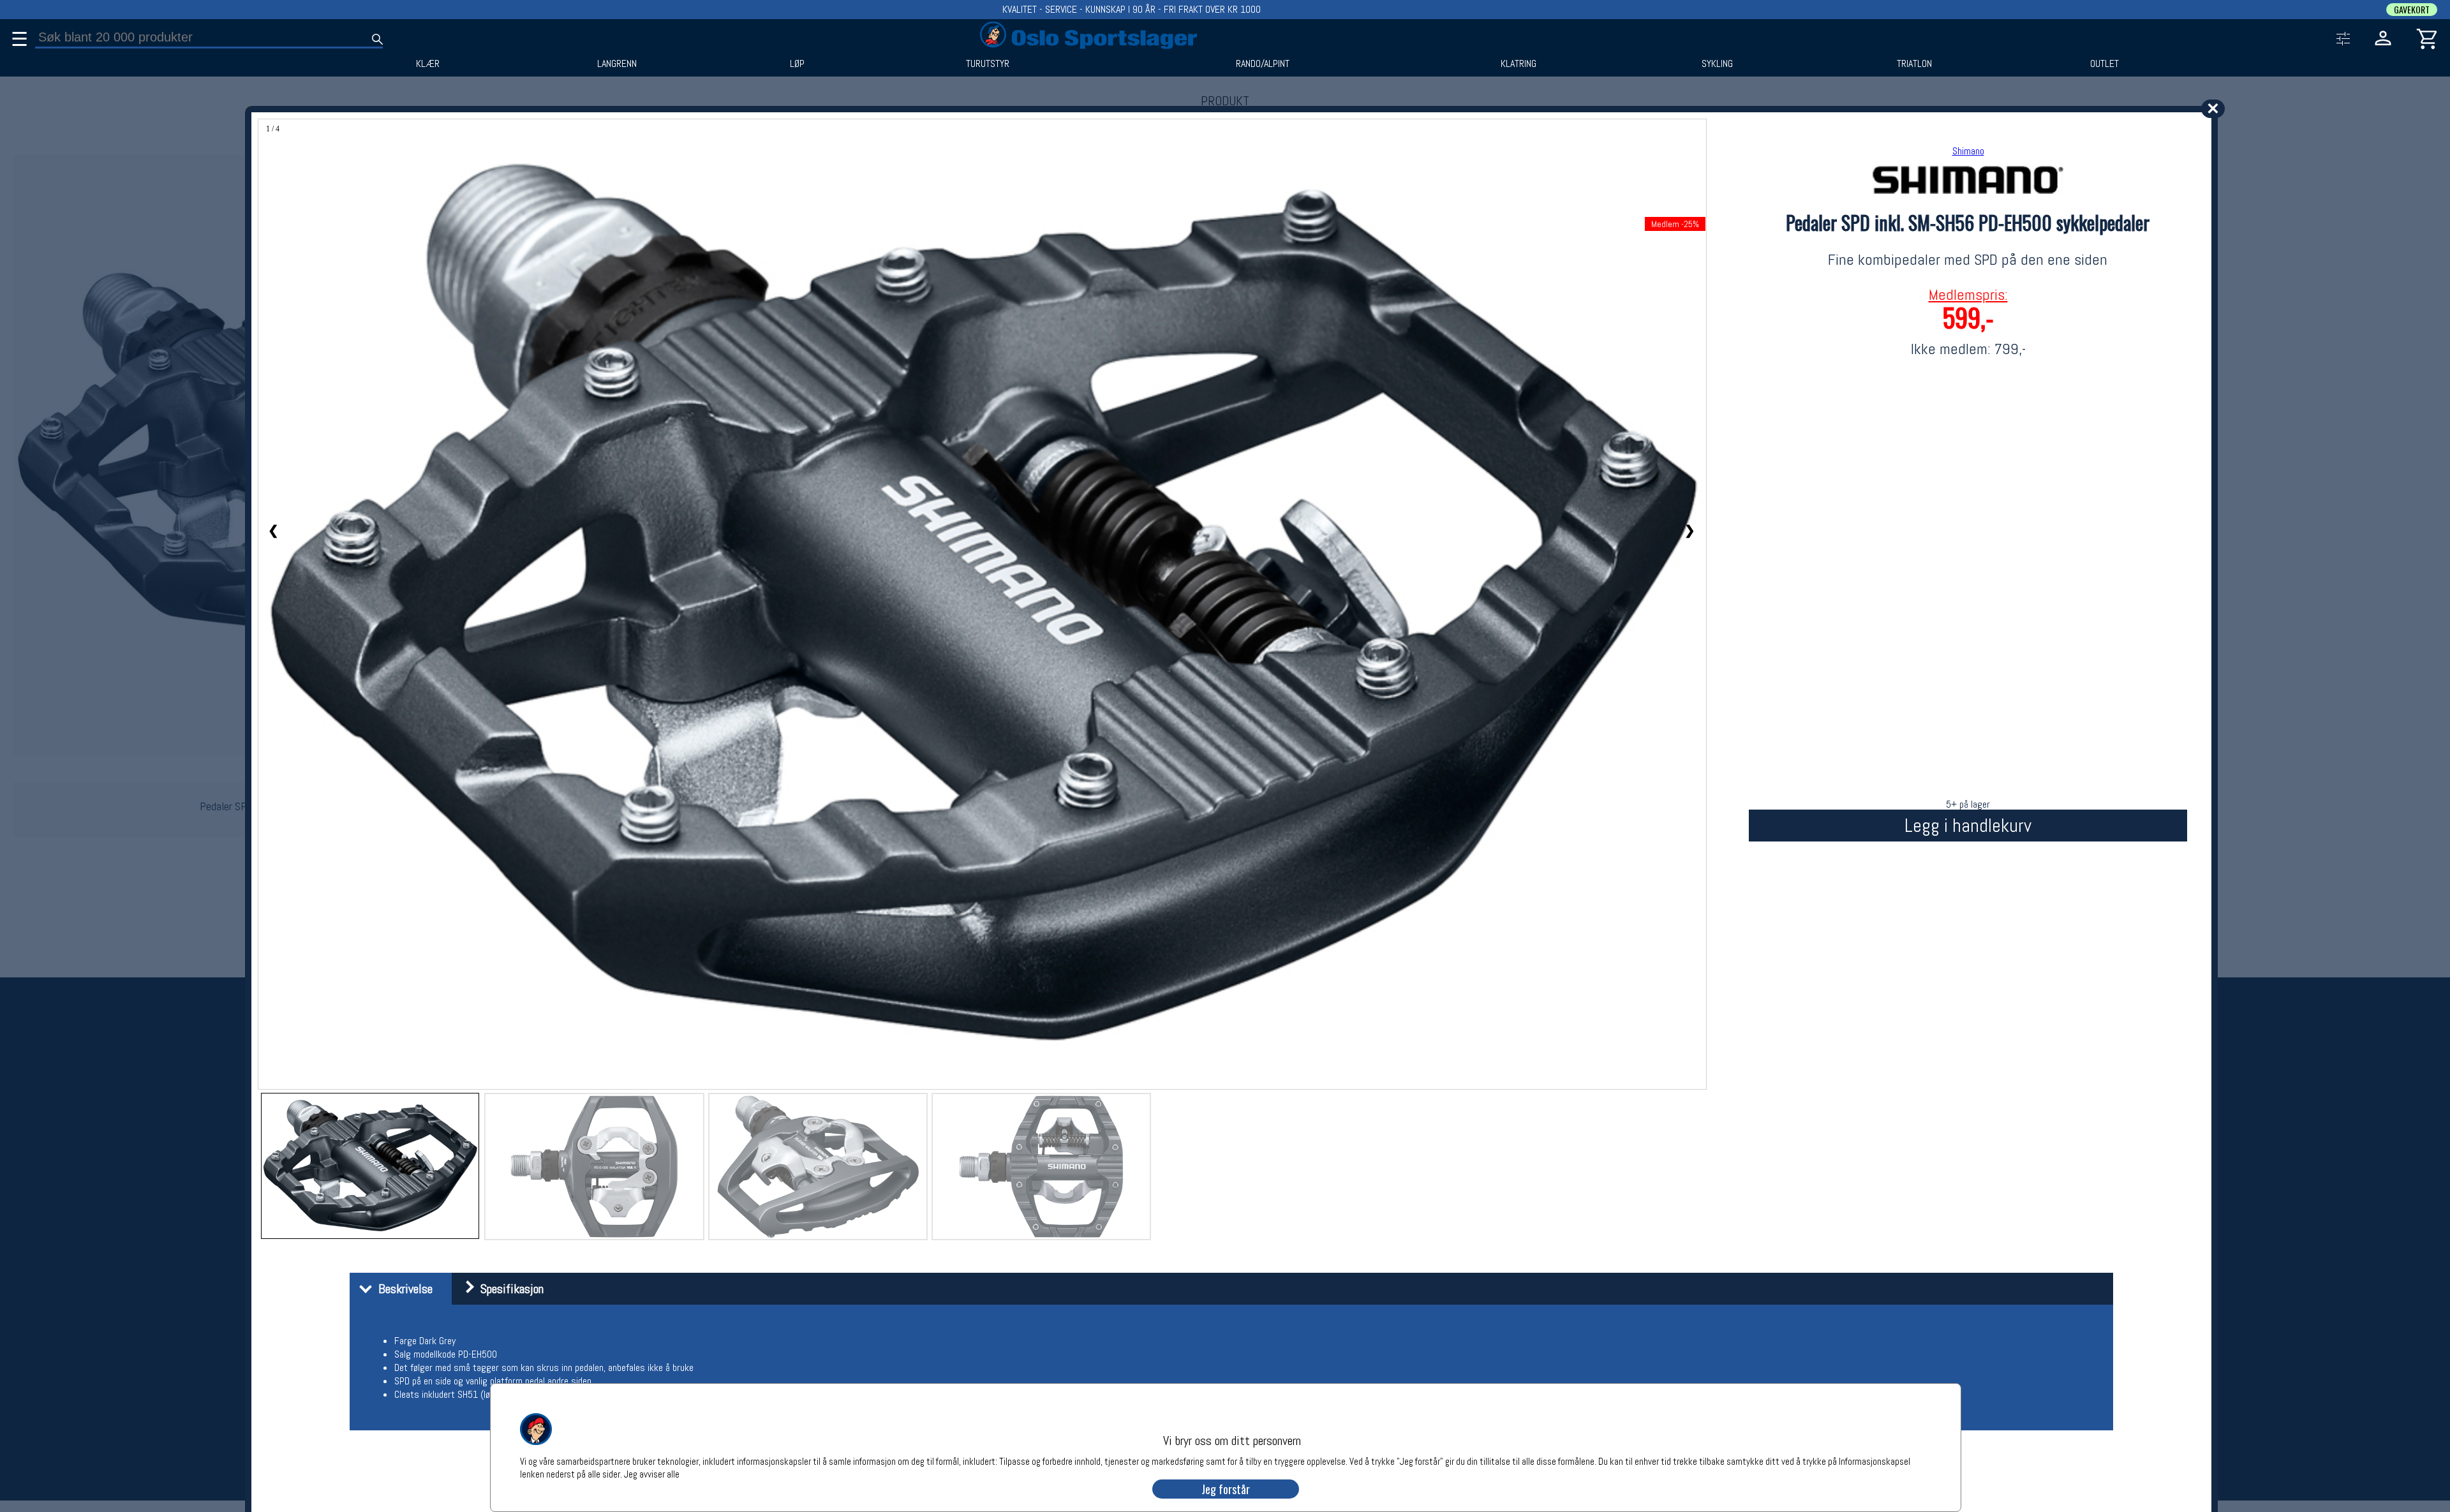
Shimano (1968, 151)
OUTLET (2105, 64)
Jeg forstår (1226, 1489)
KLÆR (428, 64)
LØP (797, 64)
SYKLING (1717, 64)
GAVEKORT (2412, 10)
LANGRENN (617, 64)
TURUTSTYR (988, 64)
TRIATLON (1914, 64)
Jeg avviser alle (652, 1473)
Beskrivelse (402, 1289)
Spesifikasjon (509, 1289)
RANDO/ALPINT (1263, 64)
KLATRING (1518, 64)
